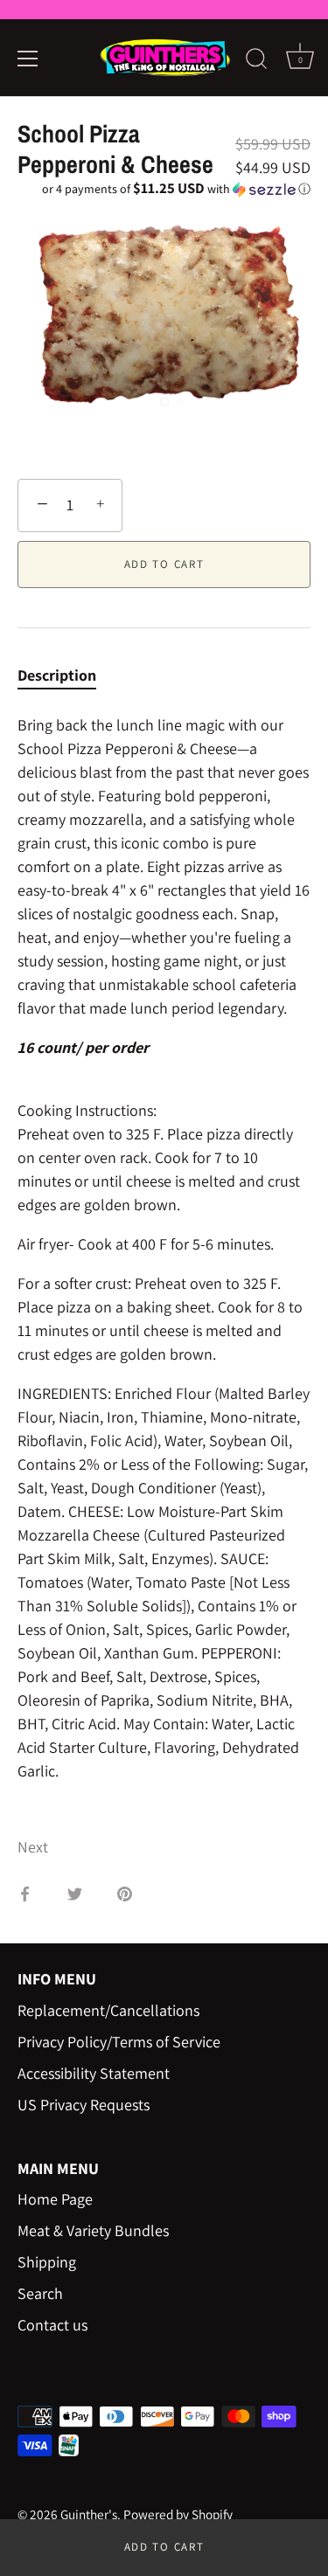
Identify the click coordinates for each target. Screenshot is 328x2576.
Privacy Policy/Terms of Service (119, 2042)
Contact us (52, 2325)
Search (40, 2293)
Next (33, 1847)
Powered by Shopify (178, 2514)
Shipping (47, 2262)
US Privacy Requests (84, 2105)
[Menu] (28, 59)
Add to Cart (164, 2547)
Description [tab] (57, 675)
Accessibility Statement (94, 2073)
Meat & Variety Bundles (93, 2230)
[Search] (256, 61)
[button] (164, 189)
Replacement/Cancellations (108, 2010)
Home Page (55, 2199)
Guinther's (89, 2514)
